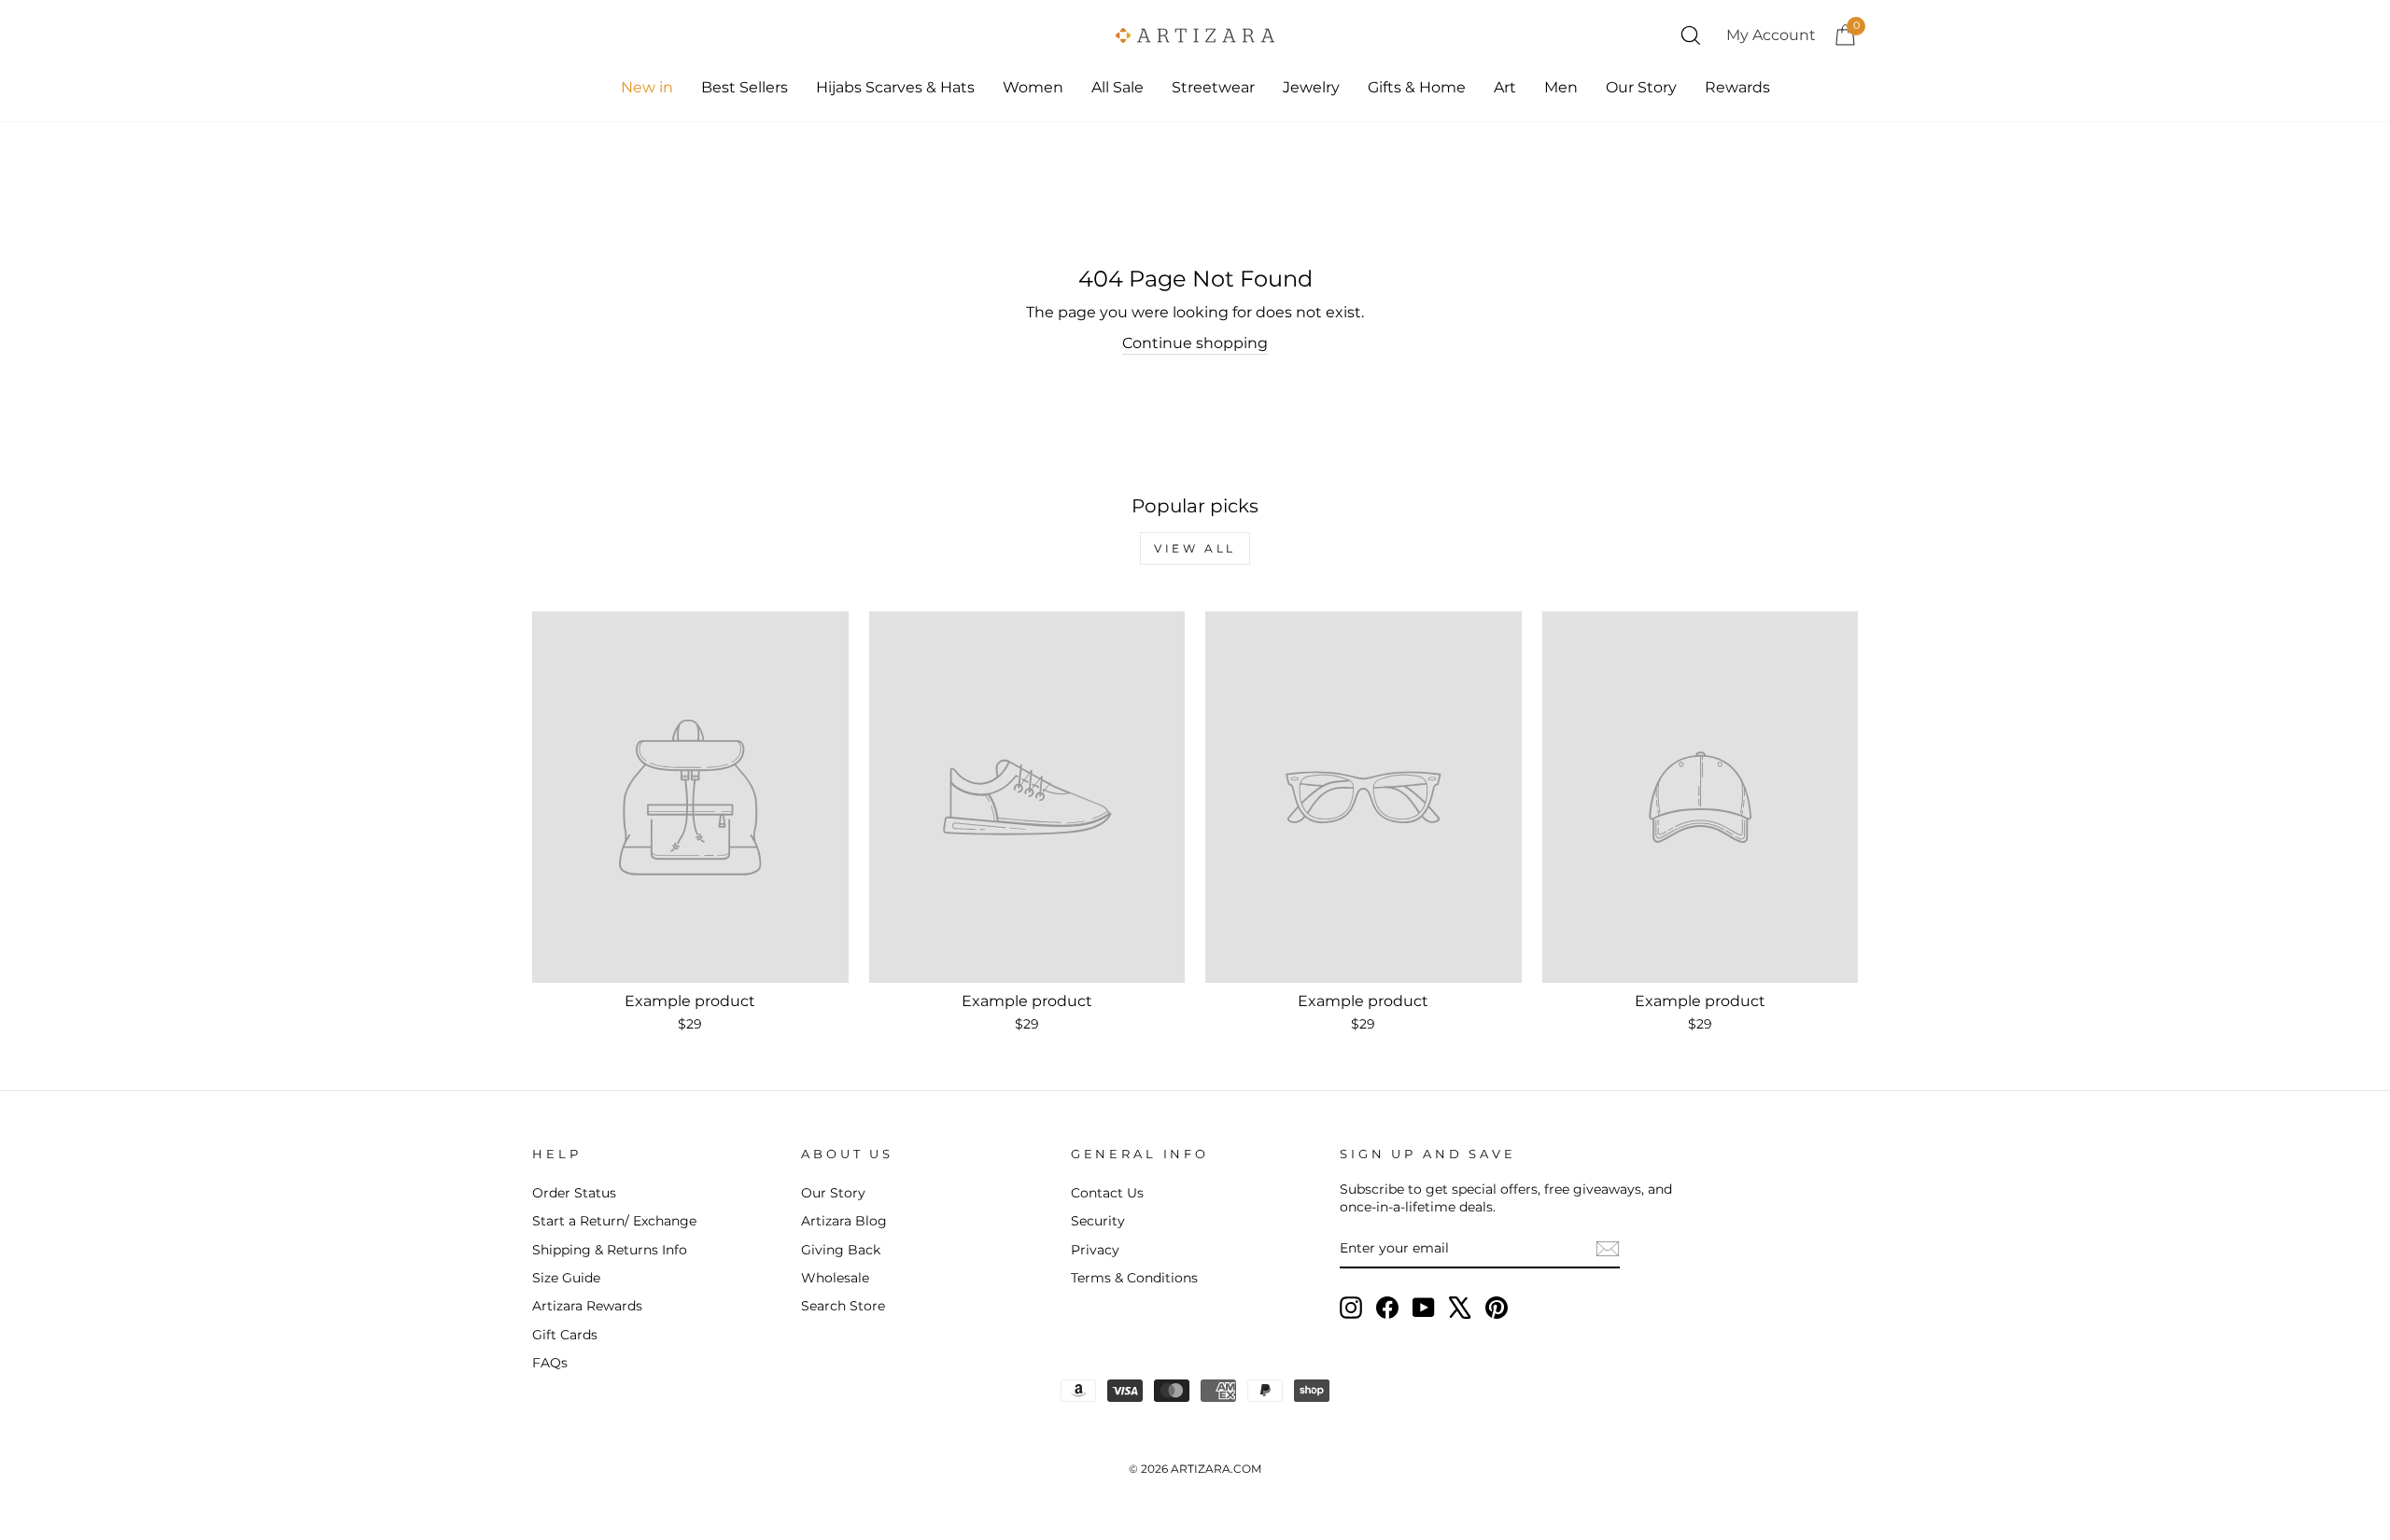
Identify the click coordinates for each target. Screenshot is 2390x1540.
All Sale (1118, 87)
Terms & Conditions (1134, 1278)
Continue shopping (1195, 343)
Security (1098, 1221)
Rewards (1737, 87)
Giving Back (841, 1250)
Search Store (843, 1306)
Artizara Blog (844, 1221)
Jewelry (1311, 87)
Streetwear (1213, 87)
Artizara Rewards (587, 1306)
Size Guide (566, 1278)
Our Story (1641, 87)
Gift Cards (565, 1335)
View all (1195, 548)
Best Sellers (745, 87)
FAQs (550, 1363)
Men (1561, 87)
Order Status (574, 1193)
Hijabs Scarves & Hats (895, 87)
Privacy (1095, 1250)
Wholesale (835, 1278)
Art (1505, 87)
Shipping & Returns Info (610, 1250)
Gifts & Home (1417, 87)
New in (647, 87)
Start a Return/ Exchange (614, 1221)
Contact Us (1107, 1193)
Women (1033, 87)
